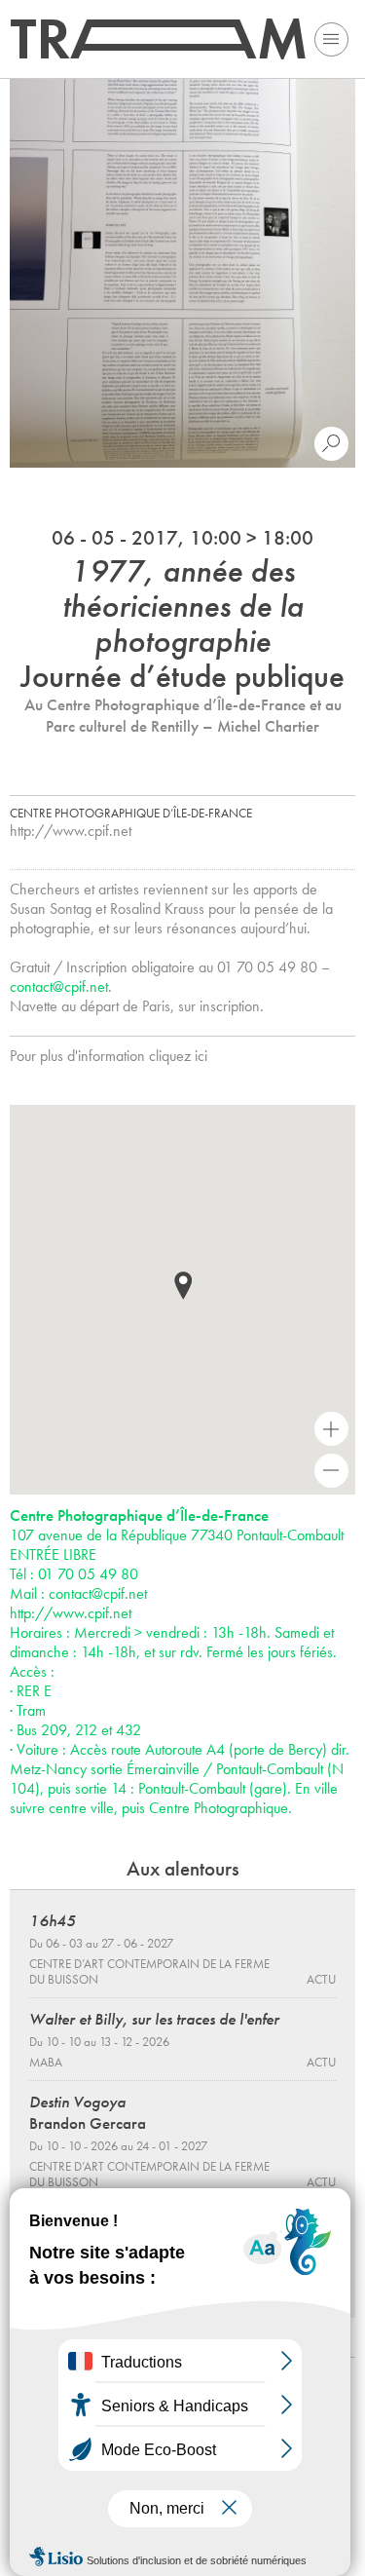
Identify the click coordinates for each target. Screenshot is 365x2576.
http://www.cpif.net (71, 831)
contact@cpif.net (59, 986)
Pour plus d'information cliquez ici (109, 1056)
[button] (183, 1286)
